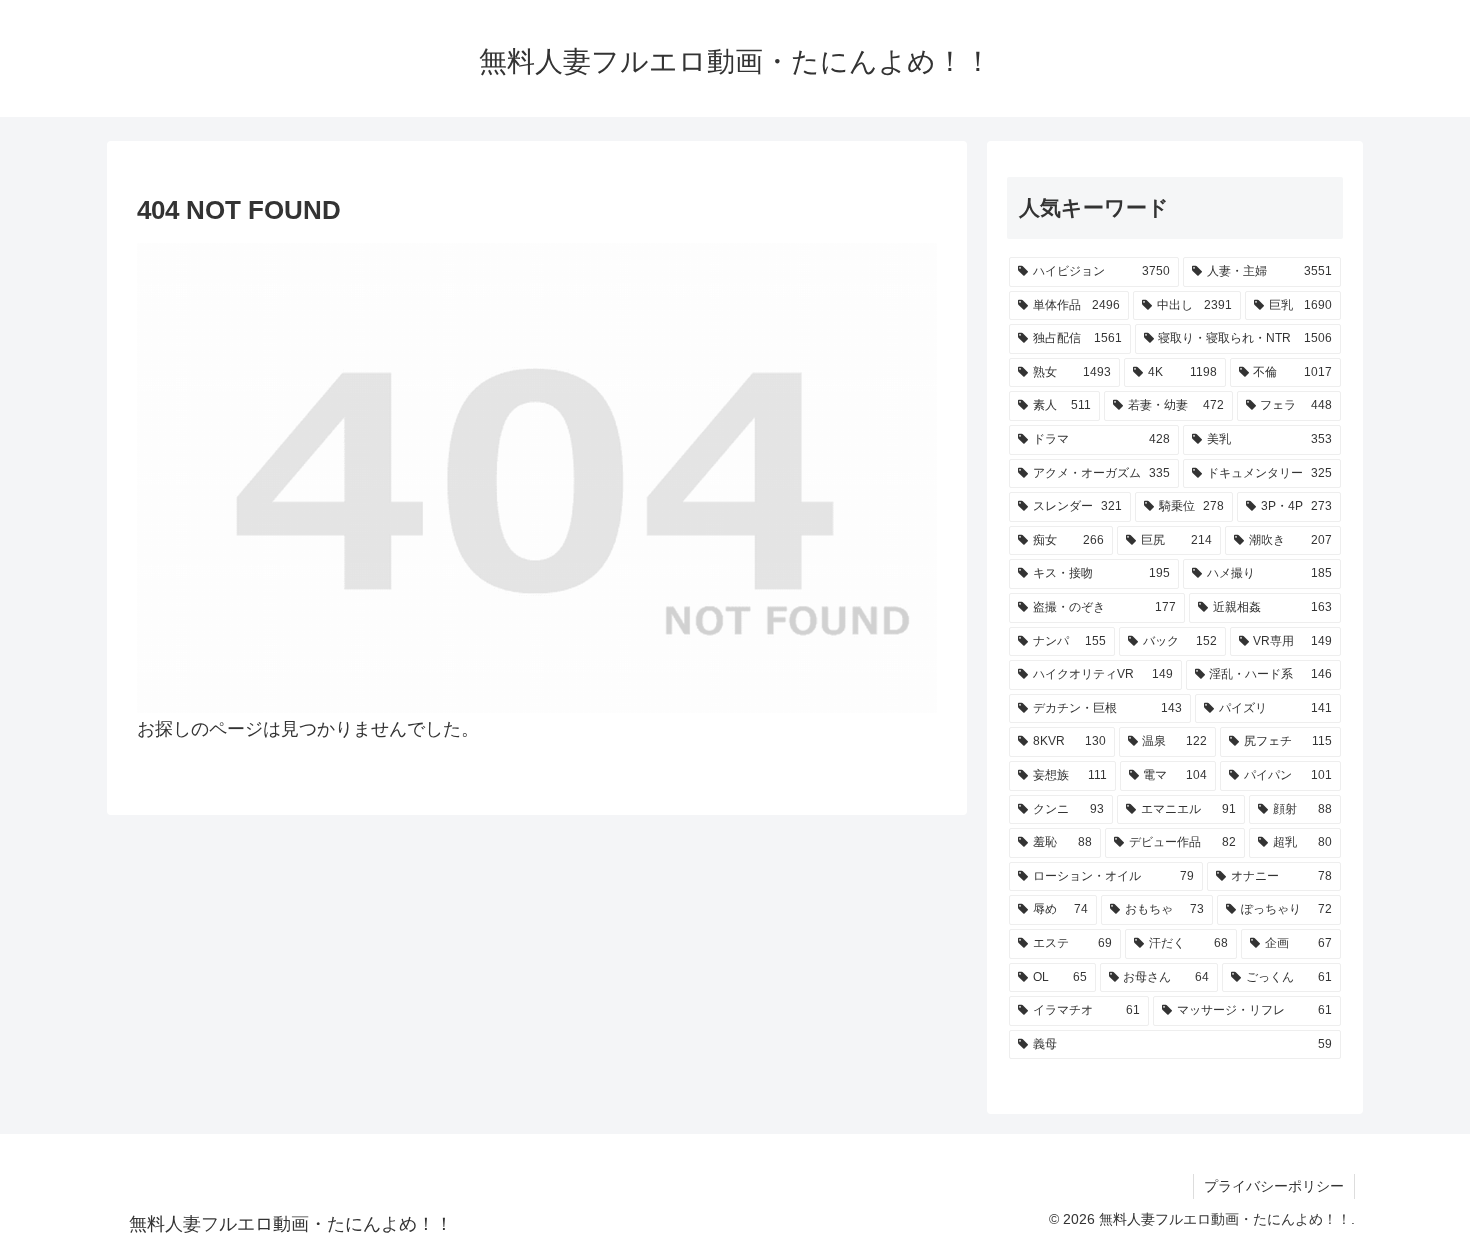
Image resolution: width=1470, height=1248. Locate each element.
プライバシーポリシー (1274, 1186)
